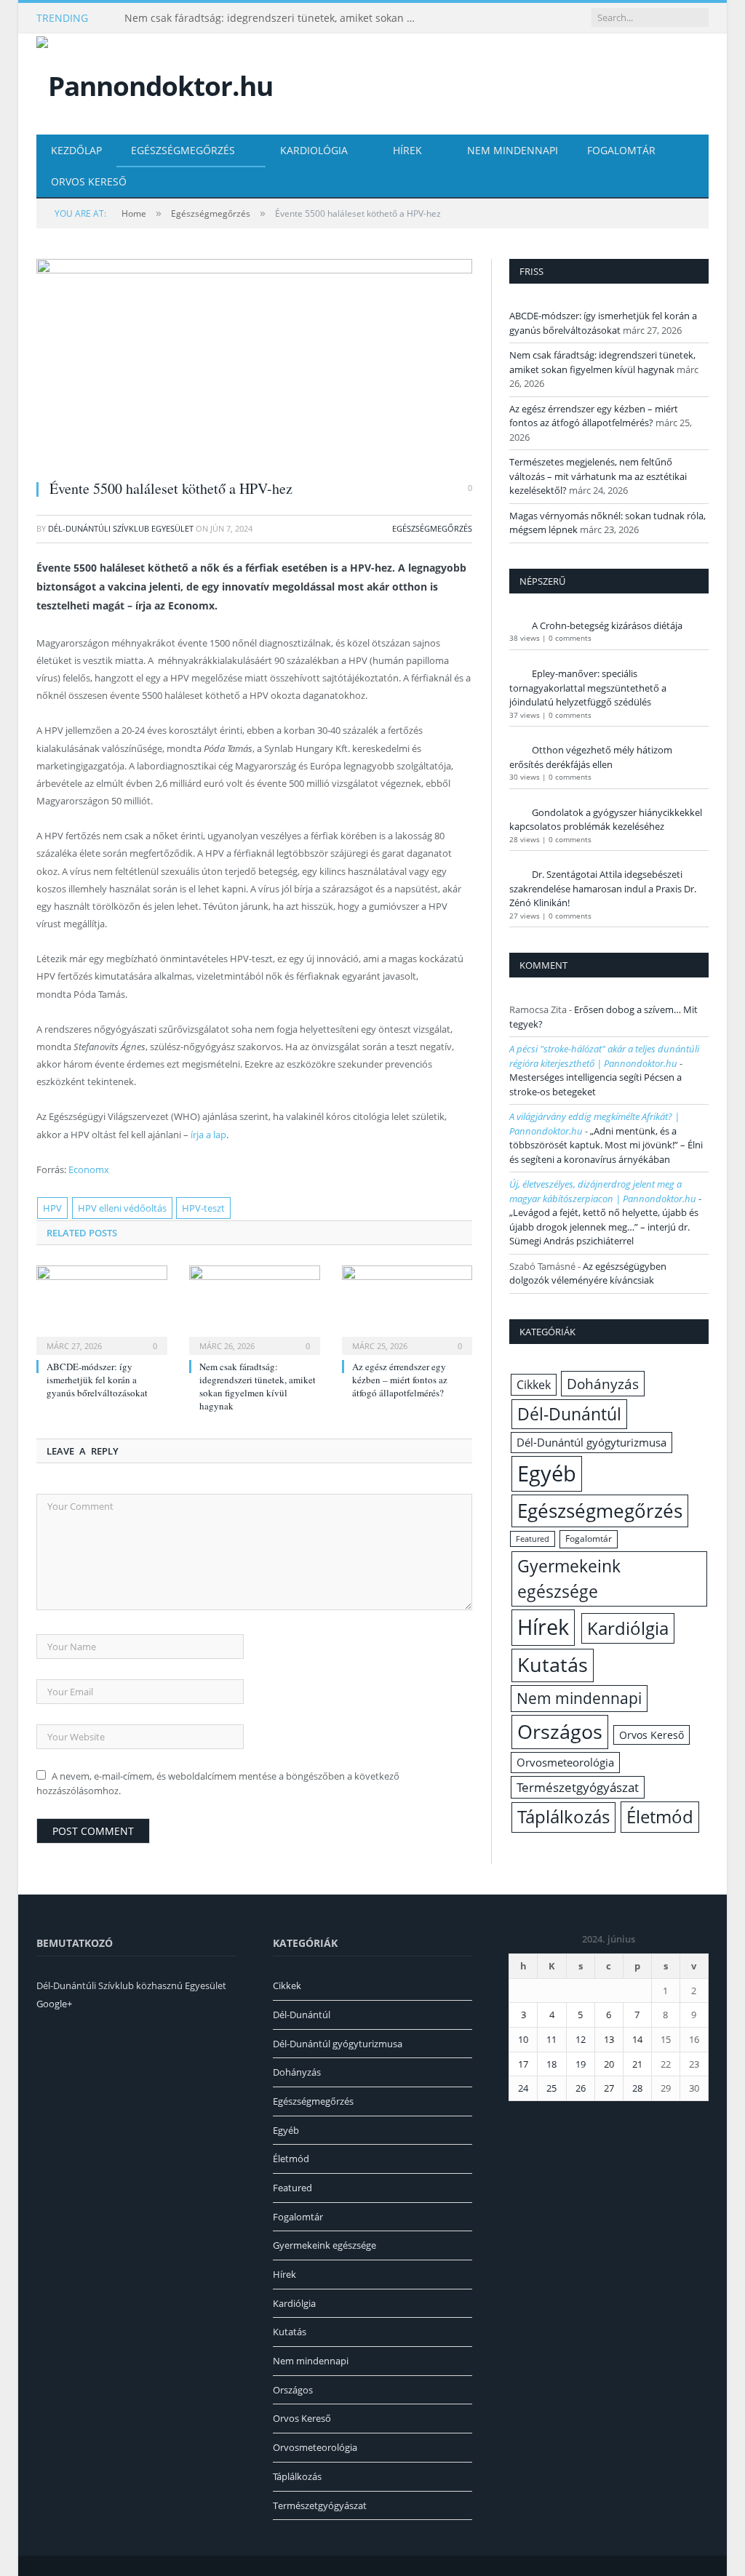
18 (551, 2064)
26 (581, 2088)
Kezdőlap (76, 150)
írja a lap (208, 1135)
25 (551, 2088)
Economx (89, 1169)
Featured (533, 1539)
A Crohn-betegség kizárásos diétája (607, 625)
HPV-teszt (203, 1208)
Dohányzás (603, 1384)
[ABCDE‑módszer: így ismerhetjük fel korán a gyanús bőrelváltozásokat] (102, 1308)
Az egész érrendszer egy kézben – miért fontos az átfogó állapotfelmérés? (400, 1380)
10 (523, 2039)
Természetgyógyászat (578, 1787)
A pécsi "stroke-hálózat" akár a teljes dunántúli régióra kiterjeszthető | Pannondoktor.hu (604, 1056)
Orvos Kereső (89, 181)
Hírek (407, 150)
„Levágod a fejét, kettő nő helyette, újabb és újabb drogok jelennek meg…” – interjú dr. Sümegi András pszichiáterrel (604, 1227)
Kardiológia (314, 150)
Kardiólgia (628, 1628)
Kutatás (553, 1665)
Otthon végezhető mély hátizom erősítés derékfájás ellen (591, 757)
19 (581, 2064)
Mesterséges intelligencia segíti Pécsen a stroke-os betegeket (595, 1084)
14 (637, 2039)
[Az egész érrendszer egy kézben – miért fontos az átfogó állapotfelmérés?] (407, 1308)
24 (523, 2088)
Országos (560, 1731)
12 (581, 2039)
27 (609, 2088)
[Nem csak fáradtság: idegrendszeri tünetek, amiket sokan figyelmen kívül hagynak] (255, 1308)
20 (609, 2064)
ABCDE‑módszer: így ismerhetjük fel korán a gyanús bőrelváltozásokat (97, 1380)
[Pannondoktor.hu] (155, 83)
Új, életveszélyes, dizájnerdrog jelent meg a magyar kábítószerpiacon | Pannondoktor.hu (603, 1191)
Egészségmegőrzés (183, 150)
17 (523, 2064)
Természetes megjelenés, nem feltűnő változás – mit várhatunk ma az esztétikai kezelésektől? (598, 476)
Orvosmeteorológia (565, 1763)
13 (609, 2039)
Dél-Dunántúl (569, 1414)
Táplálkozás (563, 1817)
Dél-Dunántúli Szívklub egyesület (121, 528)
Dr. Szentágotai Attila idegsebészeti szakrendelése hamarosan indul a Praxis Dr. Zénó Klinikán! (603, 888)
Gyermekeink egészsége (569, 1579)
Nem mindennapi (513, 150)
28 (637, 2088)
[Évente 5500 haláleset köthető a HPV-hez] (254, 363)
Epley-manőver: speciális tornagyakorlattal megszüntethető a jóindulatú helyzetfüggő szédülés (588, 688)
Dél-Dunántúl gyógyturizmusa (591, 1442)
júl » (546, 2110)
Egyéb (547, 1473)
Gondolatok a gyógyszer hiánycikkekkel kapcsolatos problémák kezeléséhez (606, 820)
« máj (520, 2110)
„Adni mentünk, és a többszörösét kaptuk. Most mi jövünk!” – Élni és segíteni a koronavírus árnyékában (606, 1145)
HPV (52, 1208)
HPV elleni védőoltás (122, 1208)
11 (551, 2039)
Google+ (54, 2004)
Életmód (660, 1816)
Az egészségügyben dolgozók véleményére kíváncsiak (588, 1273)
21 (637, 2064)
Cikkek (534, 1385)
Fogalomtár (621, 150)
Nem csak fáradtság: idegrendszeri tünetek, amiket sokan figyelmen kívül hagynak (274, 18)
